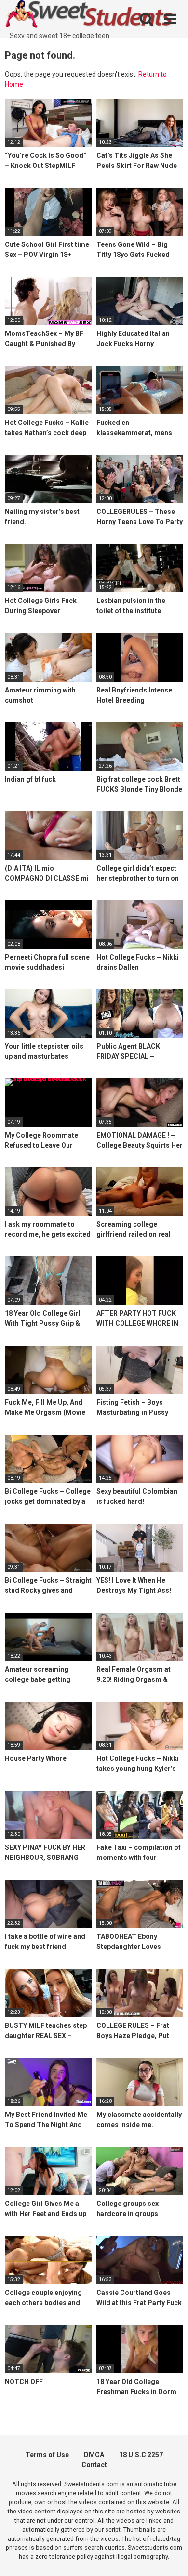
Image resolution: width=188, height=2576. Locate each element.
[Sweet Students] (89, 15)
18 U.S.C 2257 (141, 2455)
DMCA (94, 2455)
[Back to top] (170, 2557)
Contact (94, 2465)
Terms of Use (47, 2455)
